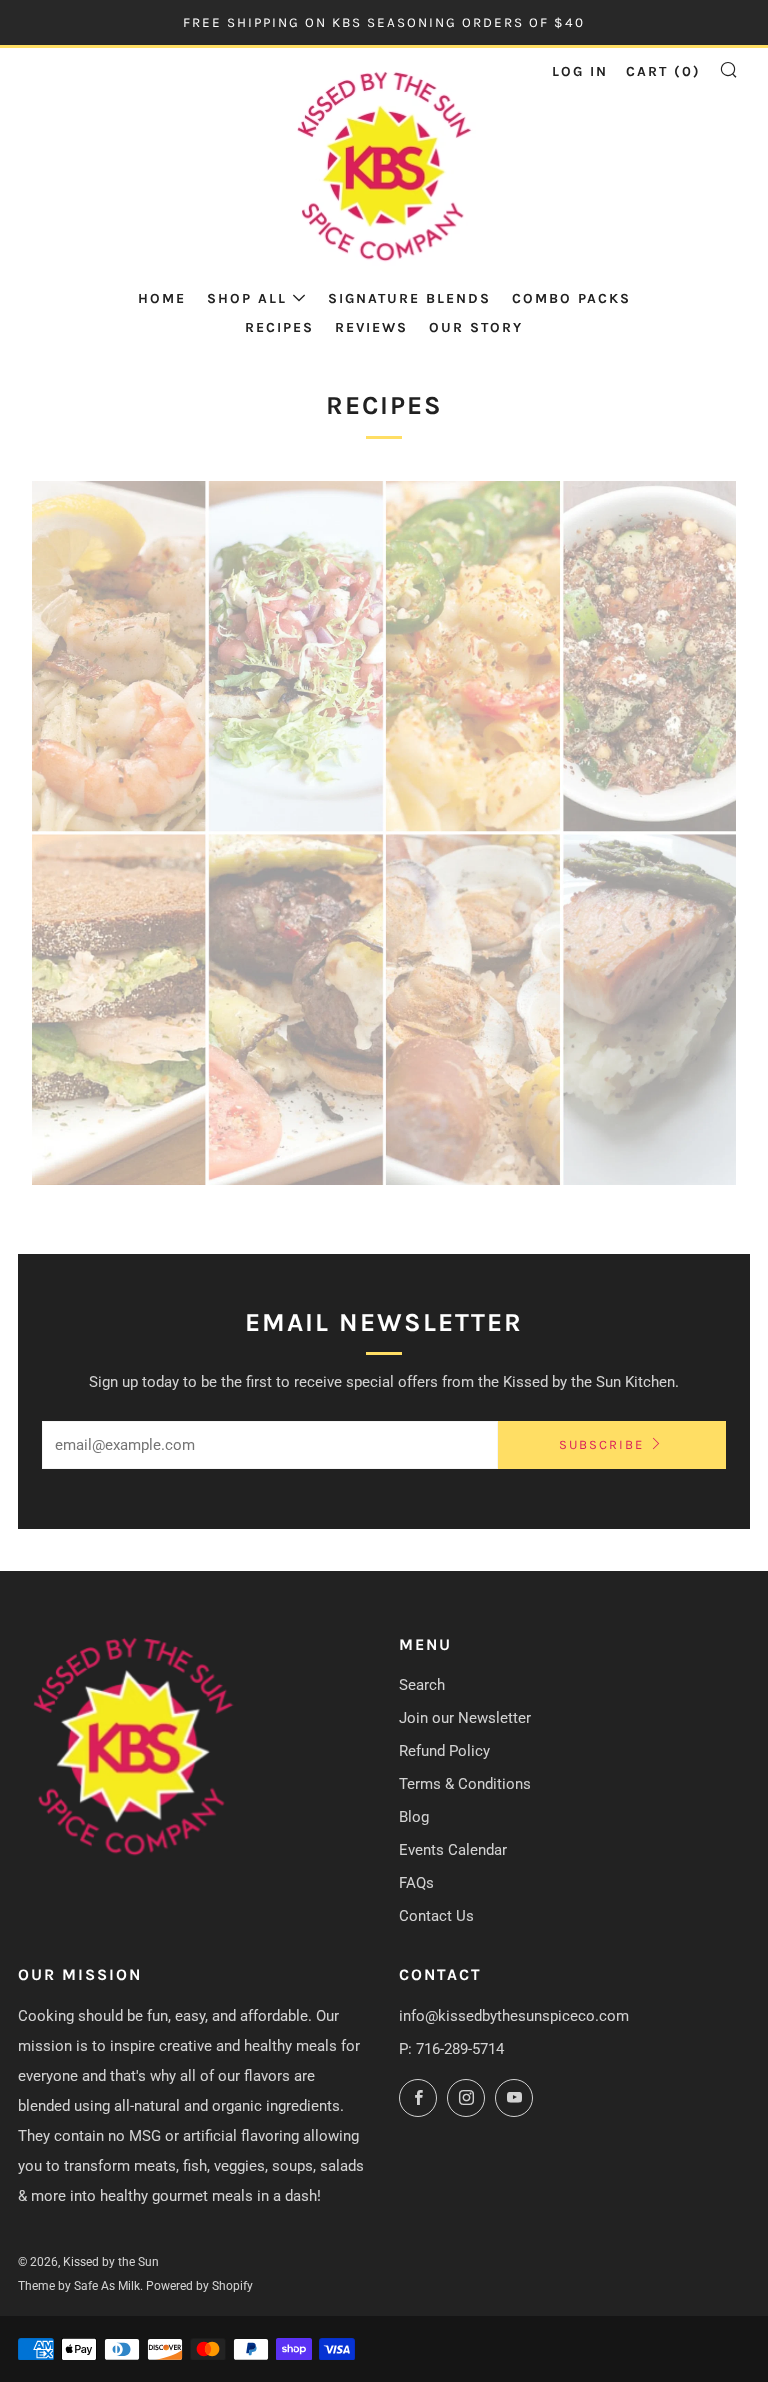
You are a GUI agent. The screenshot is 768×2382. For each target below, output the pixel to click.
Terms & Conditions (465, 1784)
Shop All (247, 298)
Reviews (371, 327)
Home (162, 298)
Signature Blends (409, 298)
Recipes (279, 327)
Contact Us (436, 1916)
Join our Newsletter (465, 1718)
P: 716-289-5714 (451, 2049)
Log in (580, 71)
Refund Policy (444, 1751)
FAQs (416, 1883)
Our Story (476, 327)
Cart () (663, 71)
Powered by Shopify (199, 2286)
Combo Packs (571, 298)
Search (422, 1685)
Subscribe (601, 1444)
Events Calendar (453, 1850)
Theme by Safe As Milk (79, 2286)
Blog (414, 1817)
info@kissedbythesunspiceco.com (514, 2016)
